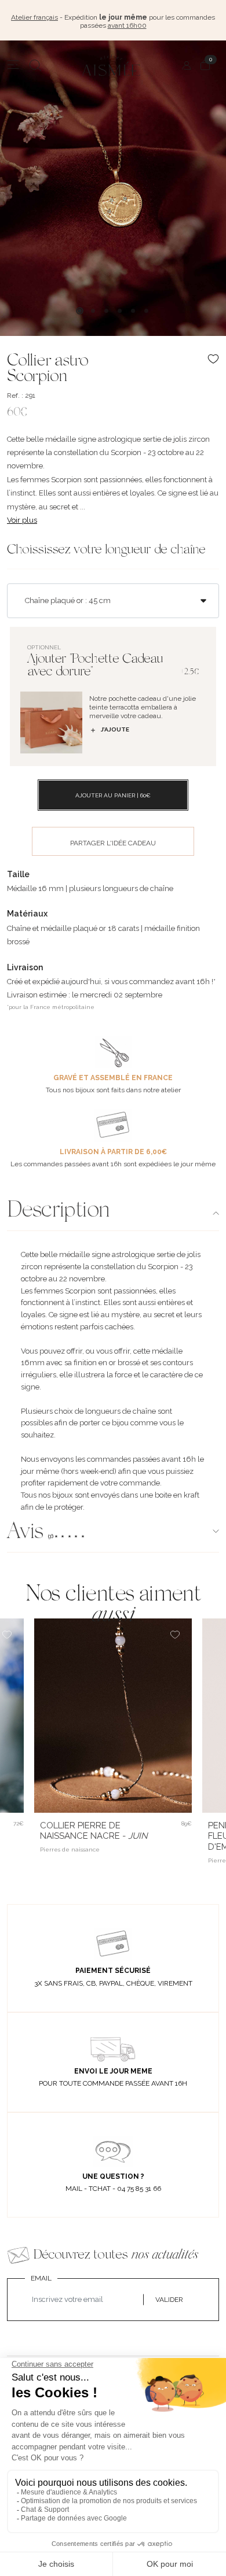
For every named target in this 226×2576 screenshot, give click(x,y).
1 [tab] (80, 311)
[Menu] (13, 65)
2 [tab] (93, 311)
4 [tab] (120, 311)
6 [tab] (146, 311)
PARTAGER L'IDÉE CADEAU (113, 843)
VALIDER (169, 2300)
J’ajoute (115, 729)
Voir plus (22, 520)
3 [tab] (106, 311)
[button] (113, 1533)
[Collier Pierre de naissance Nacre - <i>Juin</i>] (113, 1716)
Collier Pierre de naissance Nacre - (94, 1831)
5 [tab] (133, 311)
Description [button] (58, 1211)
